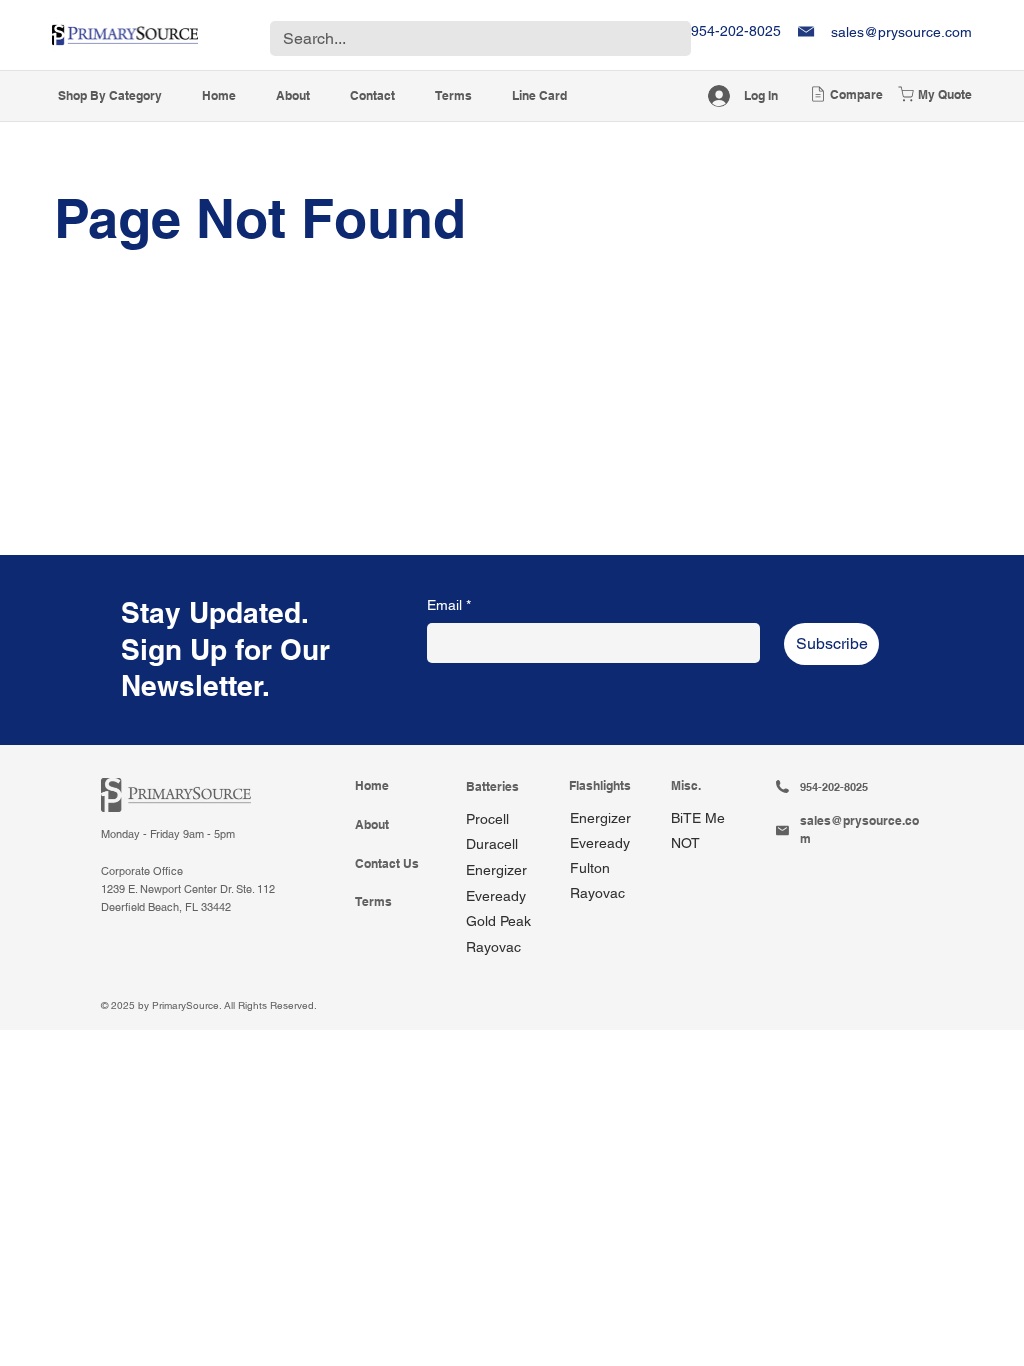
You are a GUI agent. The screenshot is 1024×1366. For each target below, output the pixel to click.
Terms (373, 902)
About (372, 825)
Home (372, 786)
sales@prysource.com (901, 32)
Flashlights (600, 786)
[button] (111, 96)
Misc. (686, 786)
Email (449, 605)
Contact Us (387, 864)
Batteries (492, 787)
